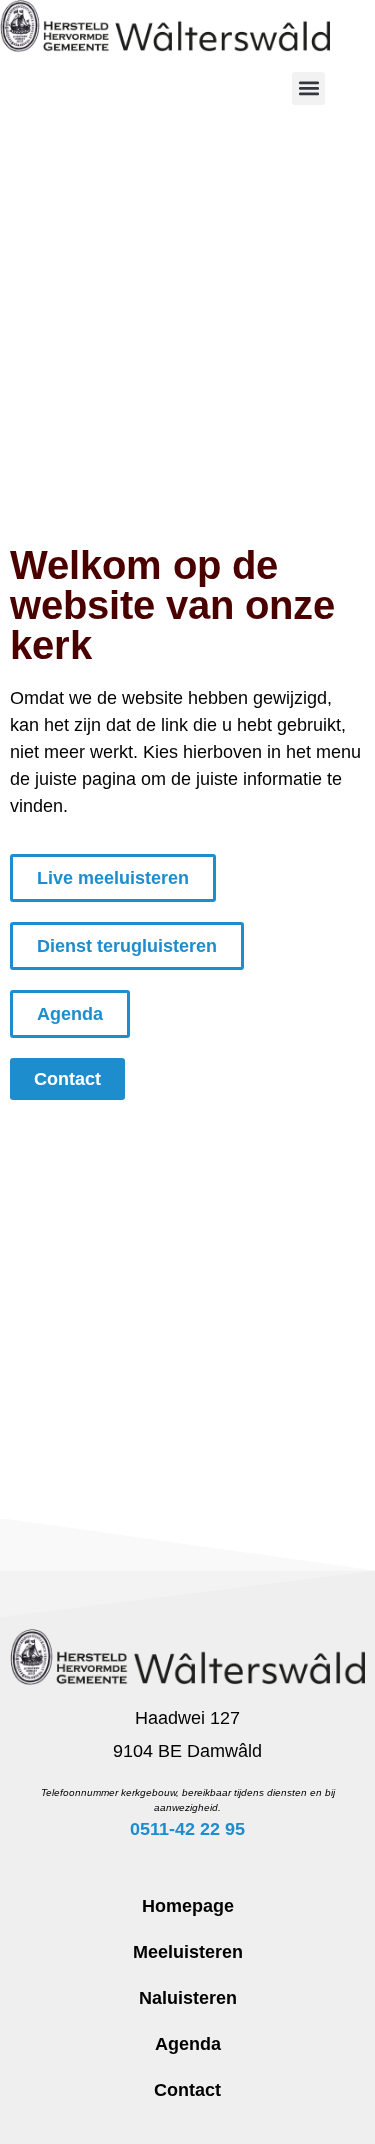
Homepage (188, 1906)
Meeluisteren (188, 1952)
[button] (308, 88)
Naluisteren (188, 1998)
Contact (187, 2090)
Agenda (188, 2044)
